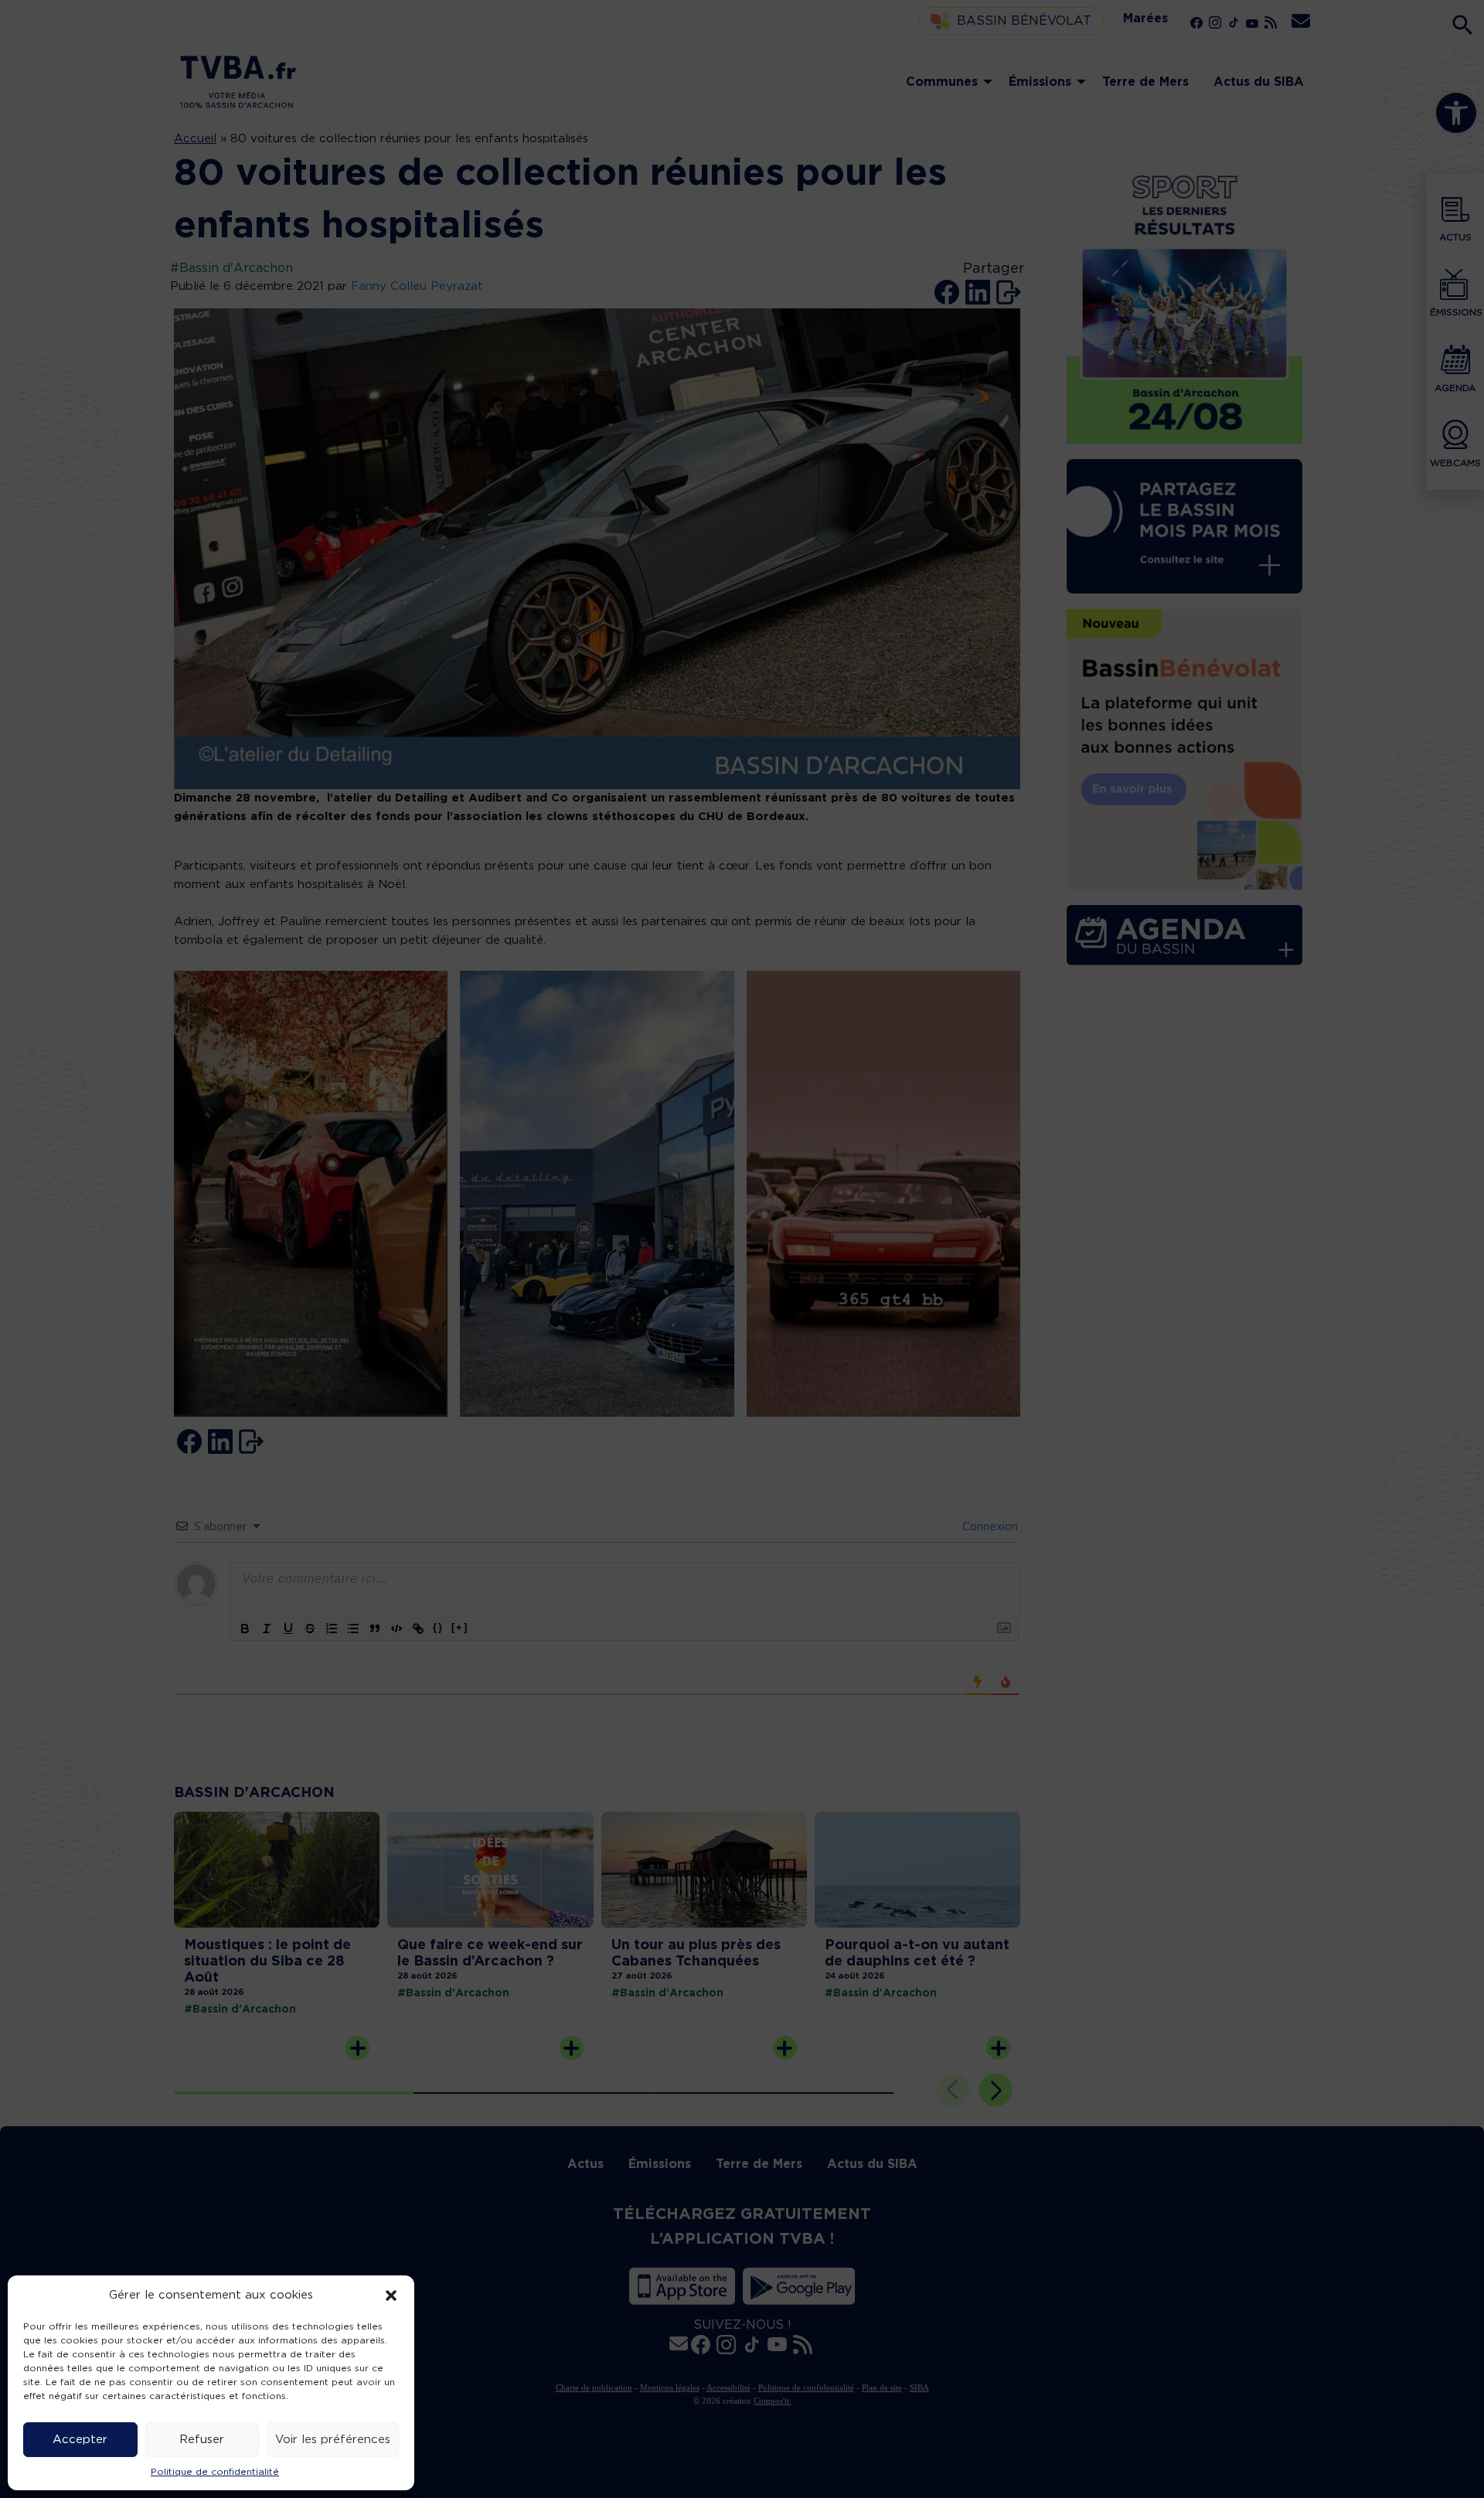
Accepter (80, 2440)
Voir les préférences (333, 2440)
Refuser (202, 2440)
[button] (391, 2296)
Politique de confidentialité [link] (215, 2472)
